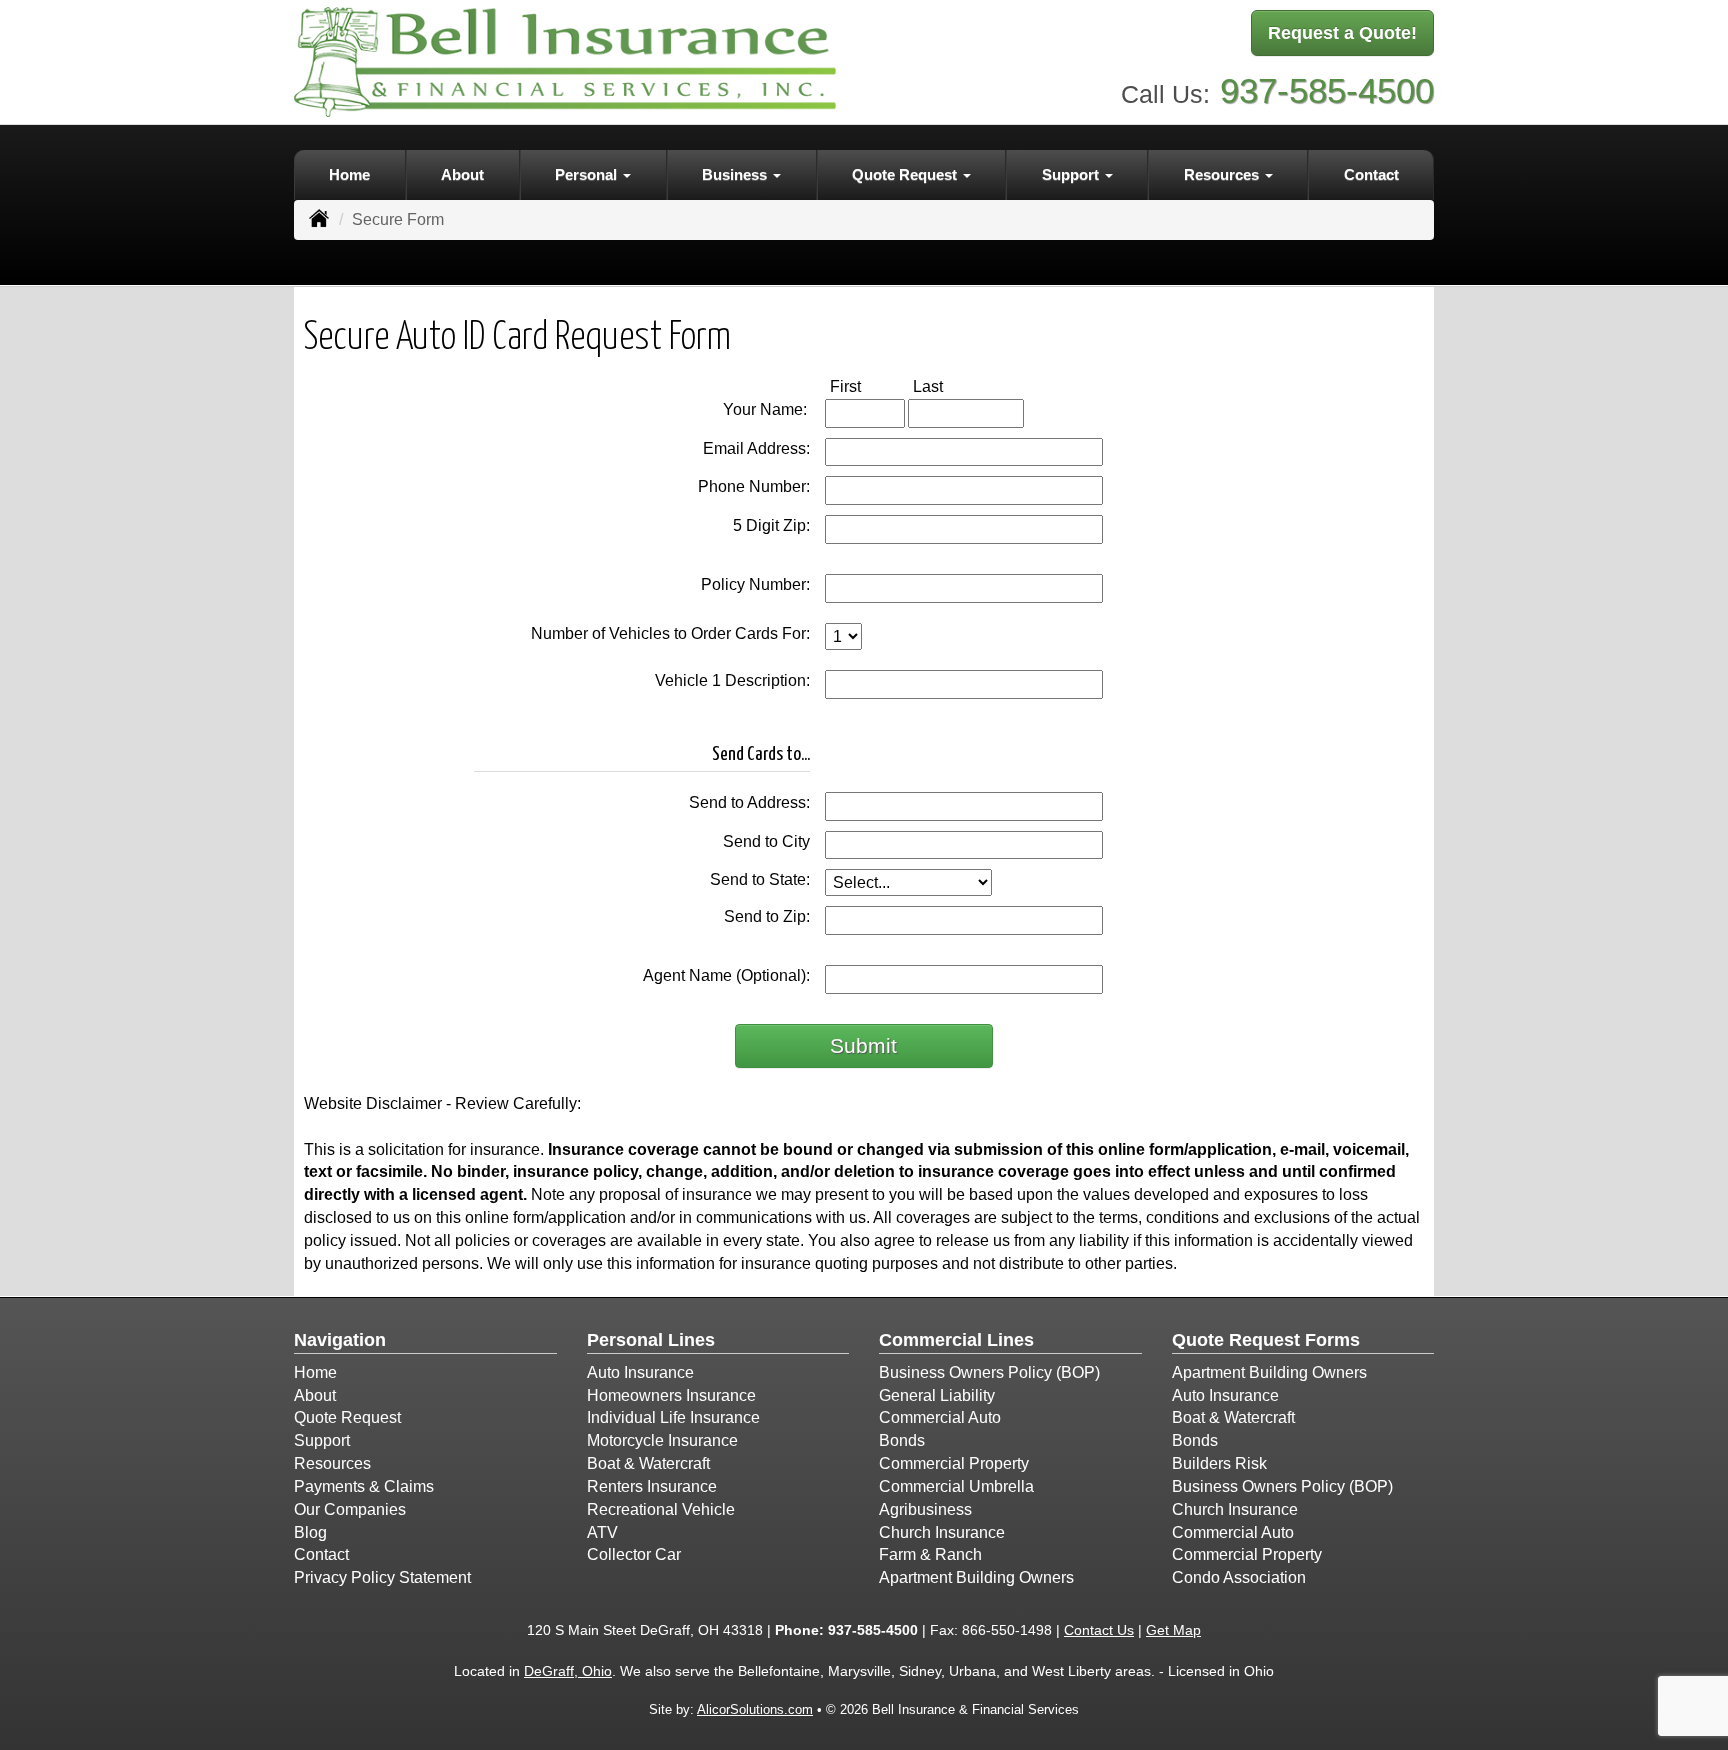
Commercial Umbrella (956, 1486)
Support (322, 1440)
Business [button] (736, 174)
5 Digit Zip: (771, 525)
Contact (1371, 174)
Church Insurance (942, 1532)
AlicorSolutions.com (755, 1709)
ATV (602, 1532)
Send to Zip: (767, 916)
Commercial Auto (940, 1417)
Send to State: (760, 879)
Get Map (1173, 1630)
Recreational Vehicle (661, 1509)
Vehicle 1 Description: (732, 680)
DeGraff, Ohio (568, 1671)
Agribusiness (925, 1509)
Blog (310, 1532)
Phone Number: (754, 486)
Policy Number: (755, 584)
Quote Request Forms (1266, 1340)
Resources (332, 1463)
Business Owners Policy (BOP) (989, 1372)
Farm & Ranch (930, 1554)
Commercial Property (954, 1463)
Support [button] (1072, 174)
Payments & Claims (364, 1486)
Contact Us (1099, 1630)
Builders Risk (1219, 1463)
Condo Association (1239, 1577)
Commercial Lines (956, 1340)
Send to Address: (749, 802)
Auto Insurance (640, 1372)
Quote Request (347, 1417)
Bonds (902, 1440)
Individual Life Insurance (673, 1417)
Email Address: (756, 448)
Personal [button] (588, 174)
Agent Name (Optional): (726, 975)
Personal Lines (651, 1340)
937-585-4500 (1327, 90)
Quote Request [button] (906, 174)
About (462, 174)
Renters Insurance (652, 1486)
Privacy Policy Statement (382, 1577)
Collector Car (634, 1554)
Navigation (340, 1340)
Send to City (766, 841)
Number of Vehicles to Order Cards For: (670, 633)
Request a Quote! (1342, 33)
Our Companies (350, 1509)
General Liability (937, 1395)
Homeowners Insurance (671, 1395)
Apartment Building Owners (976, 1577)
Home (349, 174)
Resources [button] (1223, 174)
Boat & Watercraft (648, 1463)
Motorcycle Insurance (662, 1440)
